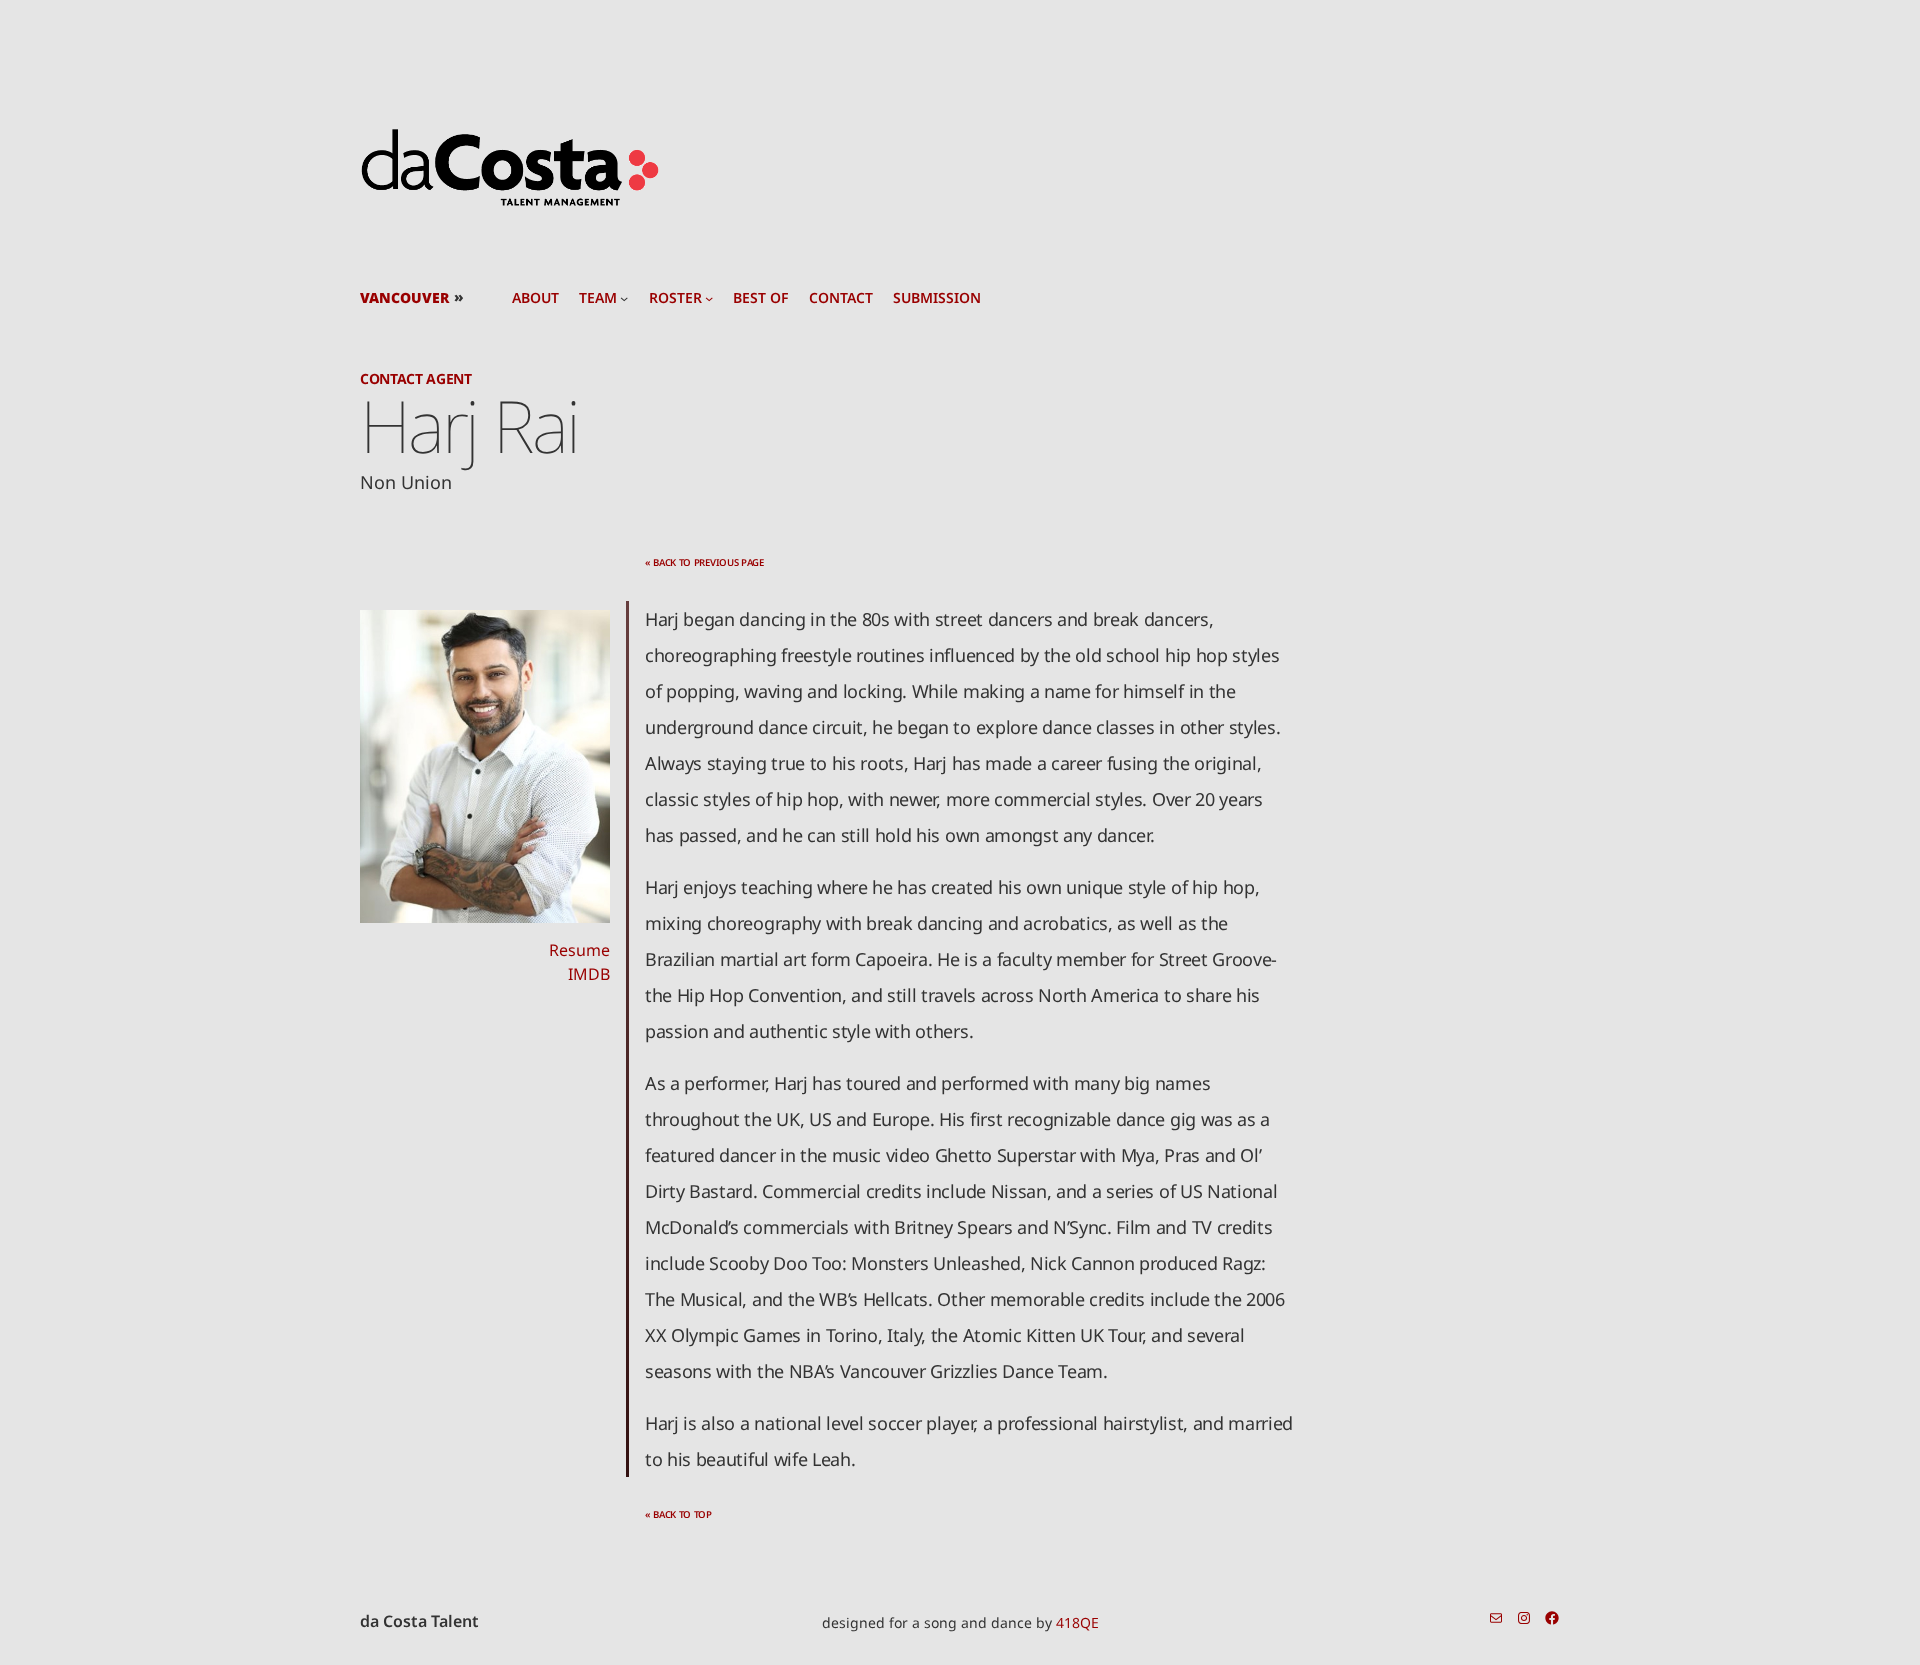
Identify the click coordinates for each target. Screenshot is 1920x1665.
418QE (1077, 1622)
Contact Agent (416, 378)
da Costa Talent (419, 1621)
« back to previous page (704, 562)
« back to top (678, 1514)
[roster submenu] (709, 298)
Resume (579, 950)
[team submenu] (624, 298)
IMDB (589, 974)
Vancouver (404, 297)
